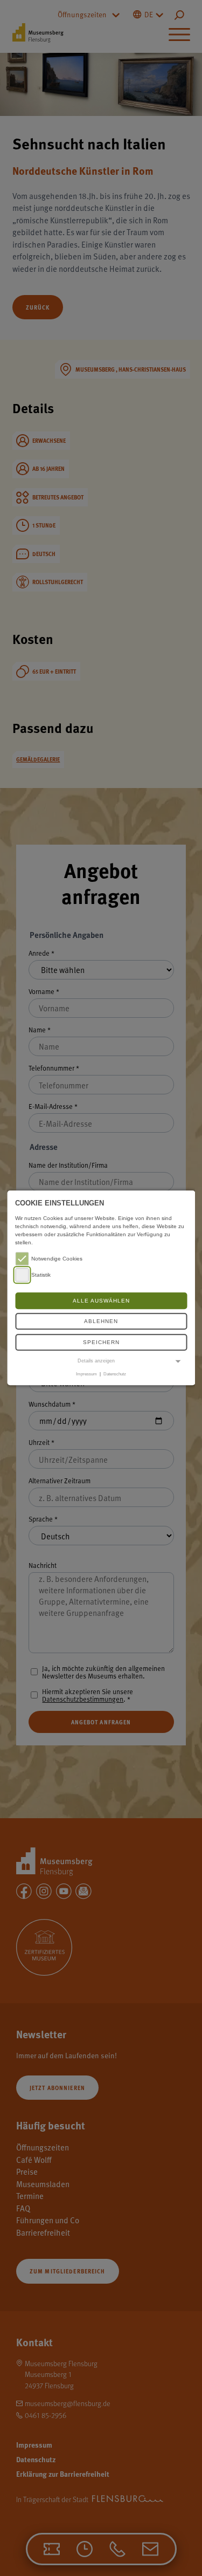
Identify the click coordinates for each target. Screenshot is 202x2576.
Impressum (86, 1374)
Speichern (101, 1342)
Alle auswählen (101, 1301)
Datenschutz (115, 1374)
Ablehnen (101, 1322)
